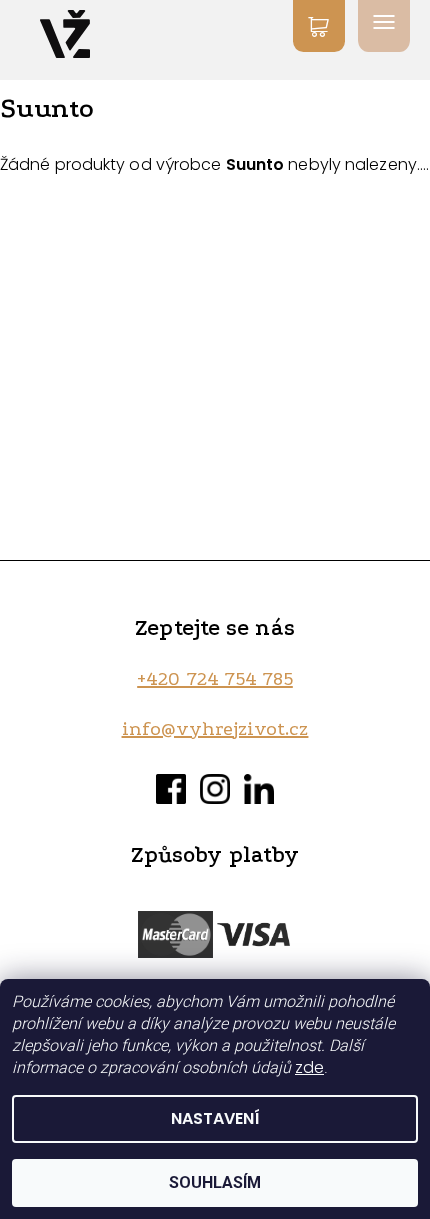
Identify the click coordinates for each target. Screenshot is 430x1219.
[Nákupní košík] (319, 26)
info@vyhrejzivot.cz (215, 729)
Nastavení (215, 1118)
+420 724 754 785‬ (215, 679)
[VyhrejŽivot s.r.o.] (65, 34)
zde (309, 1067)
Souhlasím (215, 1182)
